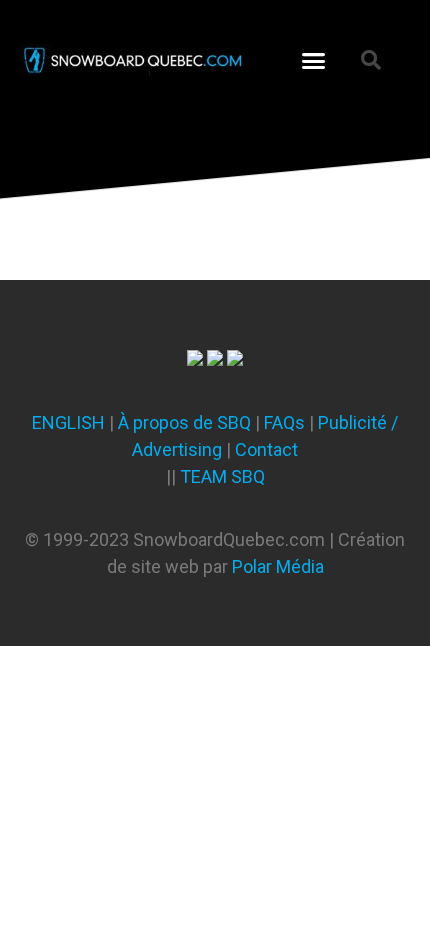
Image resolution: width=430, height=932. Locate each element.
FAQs (284, 422)
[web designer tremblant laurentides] (195, 359)
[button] (314, 60)
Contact (266, 449)
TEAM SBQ (222, 476)
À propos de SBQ (184, 422)
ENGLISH (68, 422)
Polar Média (278, 566)
